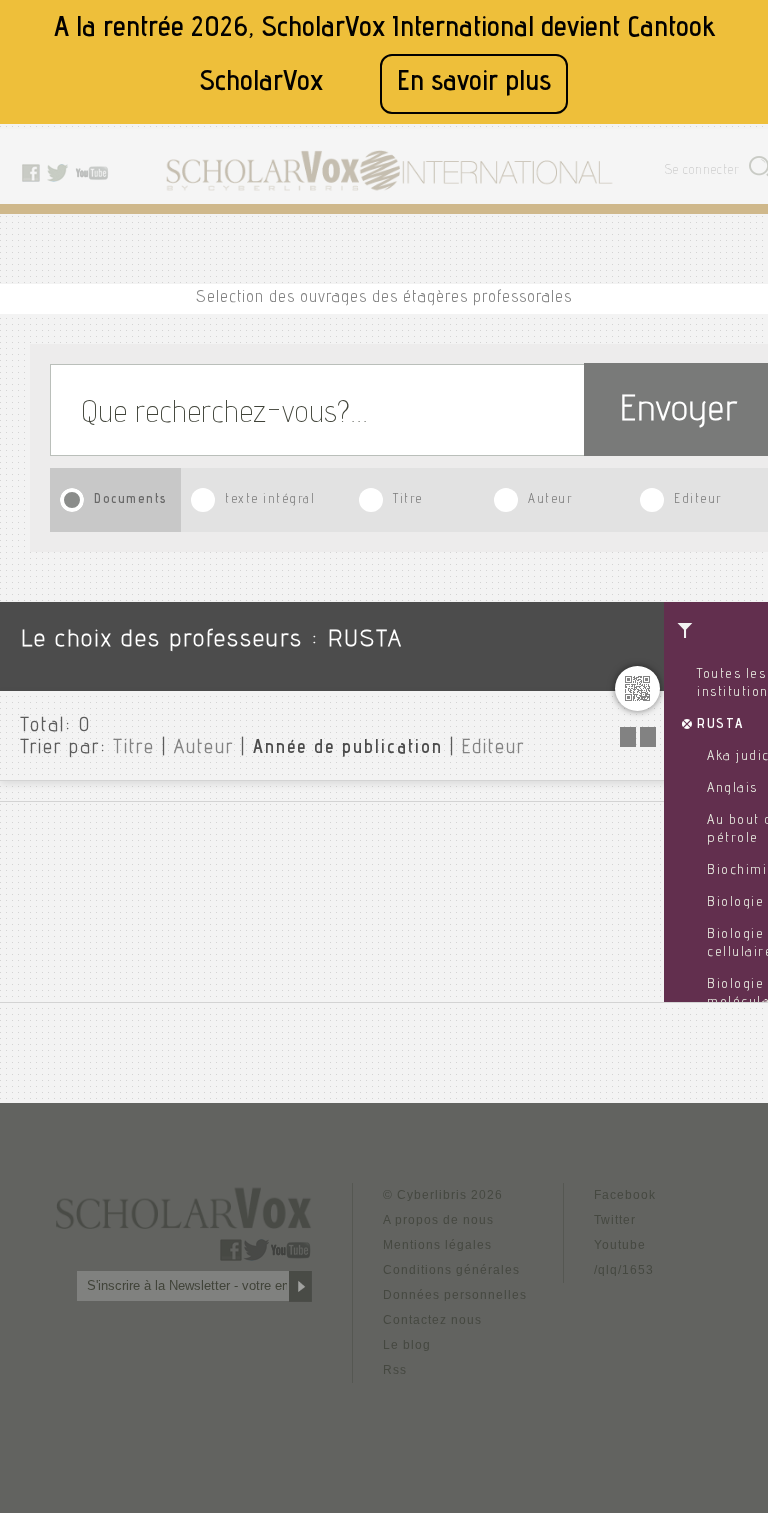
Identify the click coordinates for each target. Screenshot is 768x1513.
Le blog (407, 1345)
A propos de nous (438, 1220)
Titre (408, 500)
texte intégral (270, 500)
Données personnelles (455, 1295)
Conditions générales (451, 1270)
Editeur (698, 500)
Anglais (732, 789)
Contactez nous (432, 1320)
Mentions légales (437, 1245)
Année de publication (348, 749)
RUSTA (720, 725)
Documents (131, 500)
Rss (395, 1370)
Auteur (550, 500)
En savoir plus (474, 83)
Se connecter (702, 171)
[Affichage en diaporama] (640, 741)
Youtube (620, 1245)
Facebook (625, 1195)
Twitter (615, 1220)
